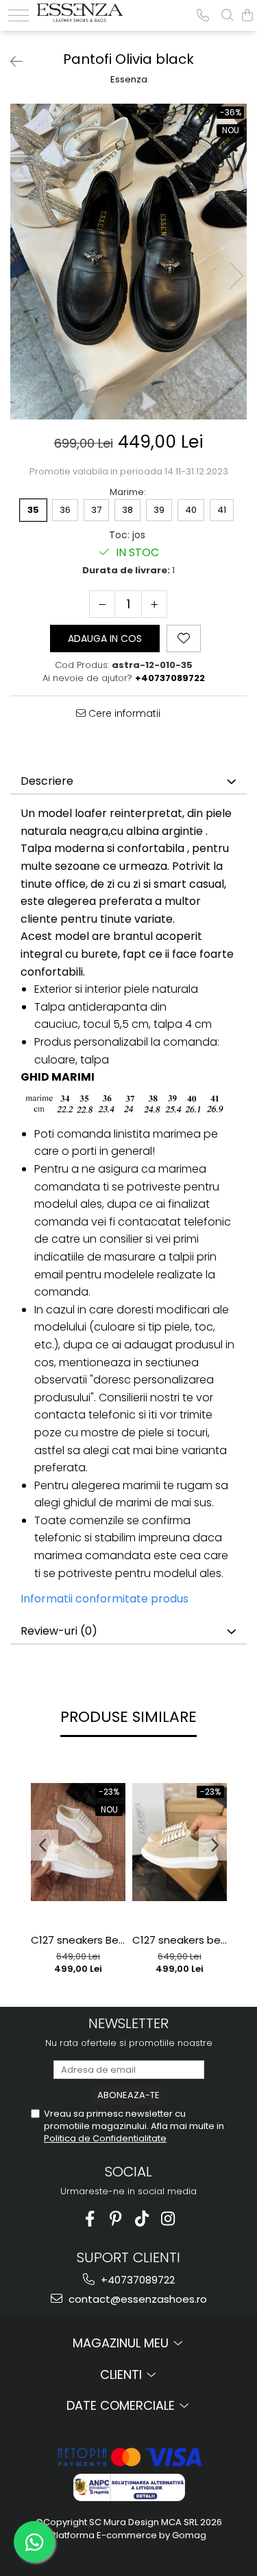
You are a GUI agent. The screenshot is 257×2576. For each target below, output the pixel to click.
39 (159, 510)
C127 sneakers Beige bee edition (78, 1940)
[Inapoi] (10, 62)
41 (222, 510)
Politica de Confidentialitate (105, 2138)
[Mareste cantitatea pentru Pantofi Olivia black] (154, 604)
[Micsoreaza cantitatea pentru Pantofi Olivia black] (102, 604)
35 (33, 510)
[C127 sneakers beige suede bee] (180, 1842)
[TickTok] (142, 2219)
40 (191, 510)
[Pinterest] (115, 2219)
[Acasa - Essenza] (80, 11)
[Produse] (19, 15)
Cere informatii (123, 713)
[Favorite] (184, 639)
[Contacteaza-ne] (203, 15)
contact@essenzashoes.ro (136, 2299)
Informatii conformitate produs (105, 1599)
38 (127, 510)
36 (65, 510)
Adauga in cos (105, 639)
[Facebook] (89, 2219)
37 (96, 510)
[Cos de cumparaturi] (247, 15)
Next (236, 276)
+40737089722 (136, 2280)
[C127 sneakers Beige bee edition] (78, 1842)
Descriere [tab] (47, 781)
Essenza (129, 80)
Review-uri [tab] (59, 1631)
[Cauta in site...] (228, 15)
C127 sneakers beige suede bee (180, 1940)
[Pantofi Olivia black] (128, 262)
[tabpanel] (128, 262)
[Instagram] (168, 2219)
